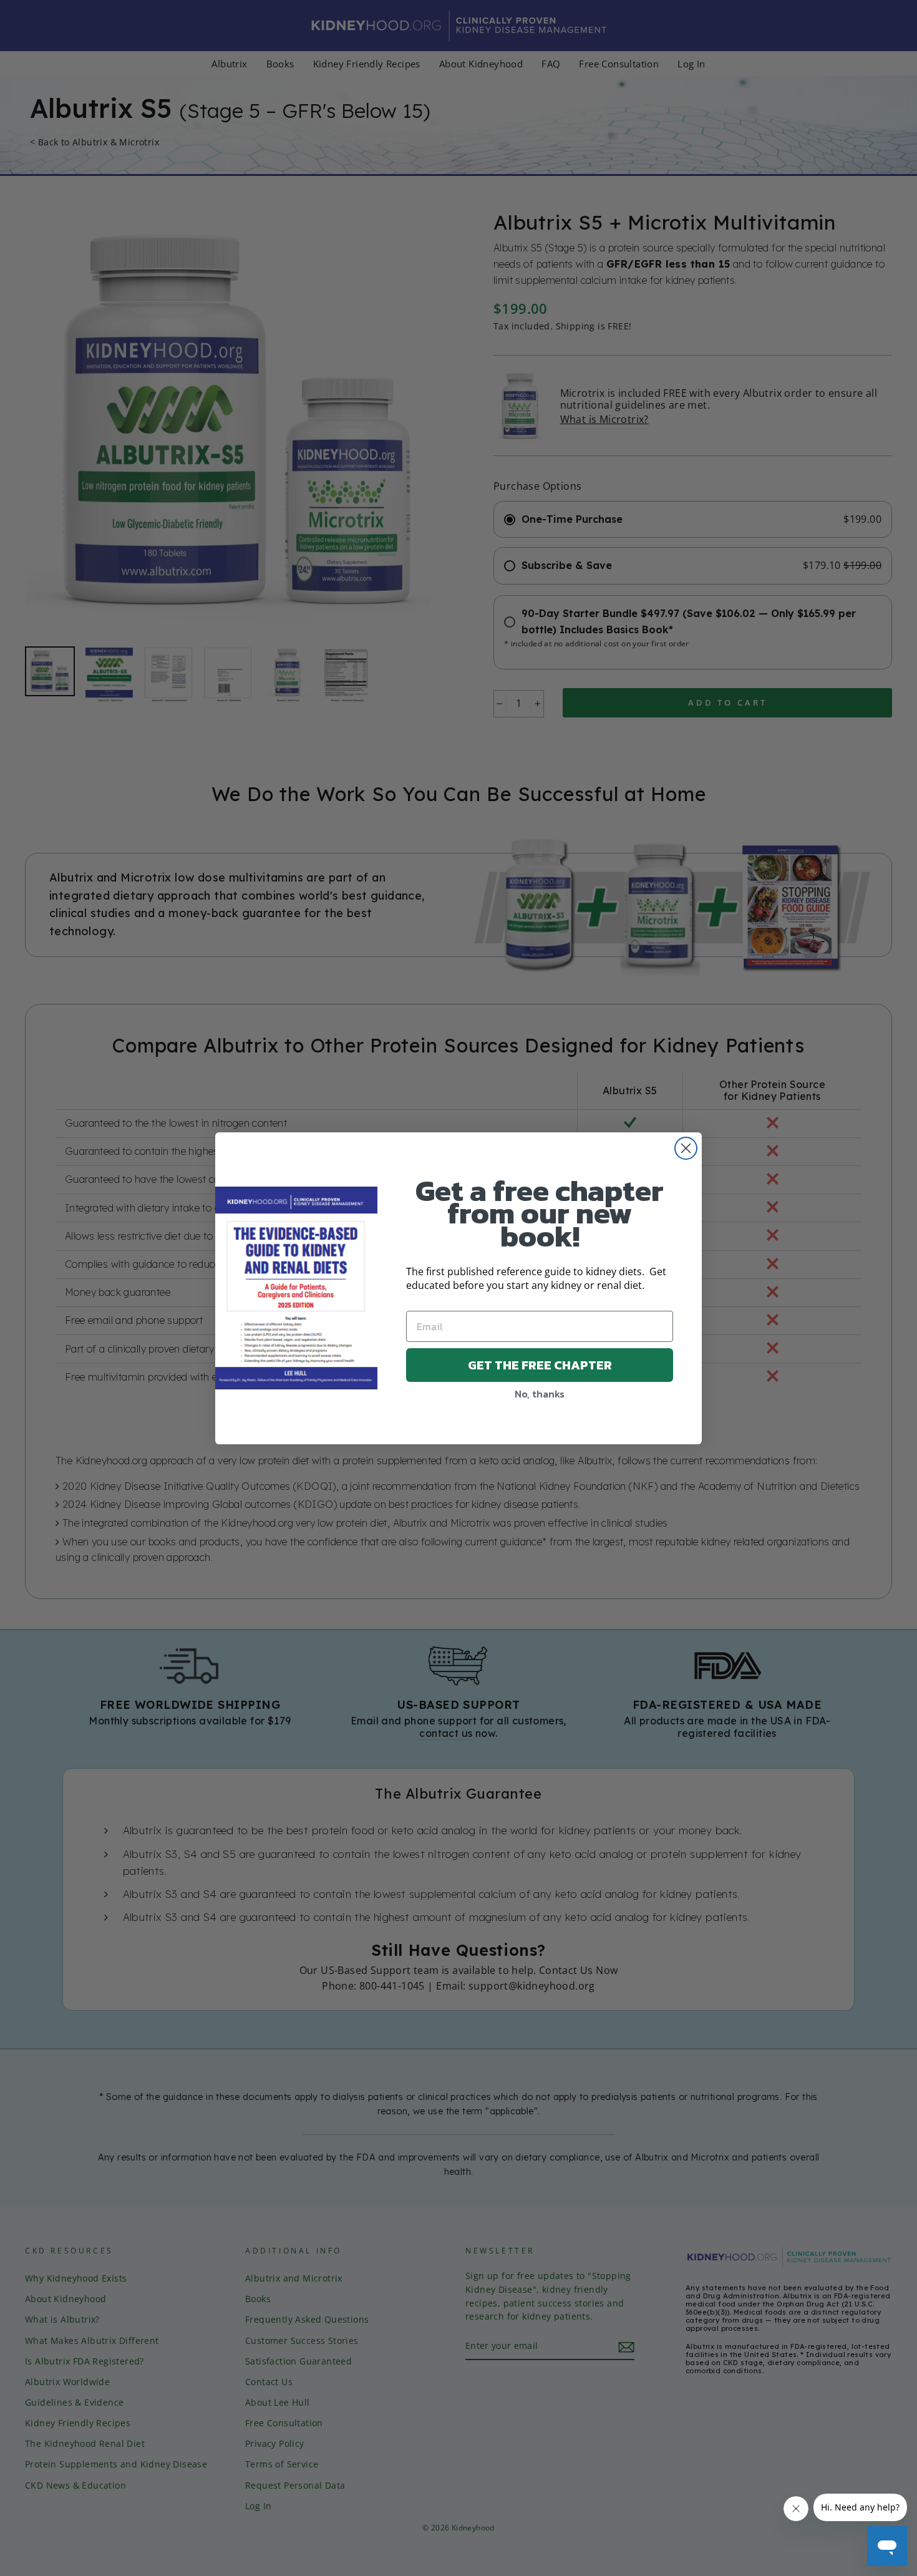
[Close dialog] (686, 1148)
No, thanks (540, 1394)
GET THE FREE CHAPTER (540, 1365)
